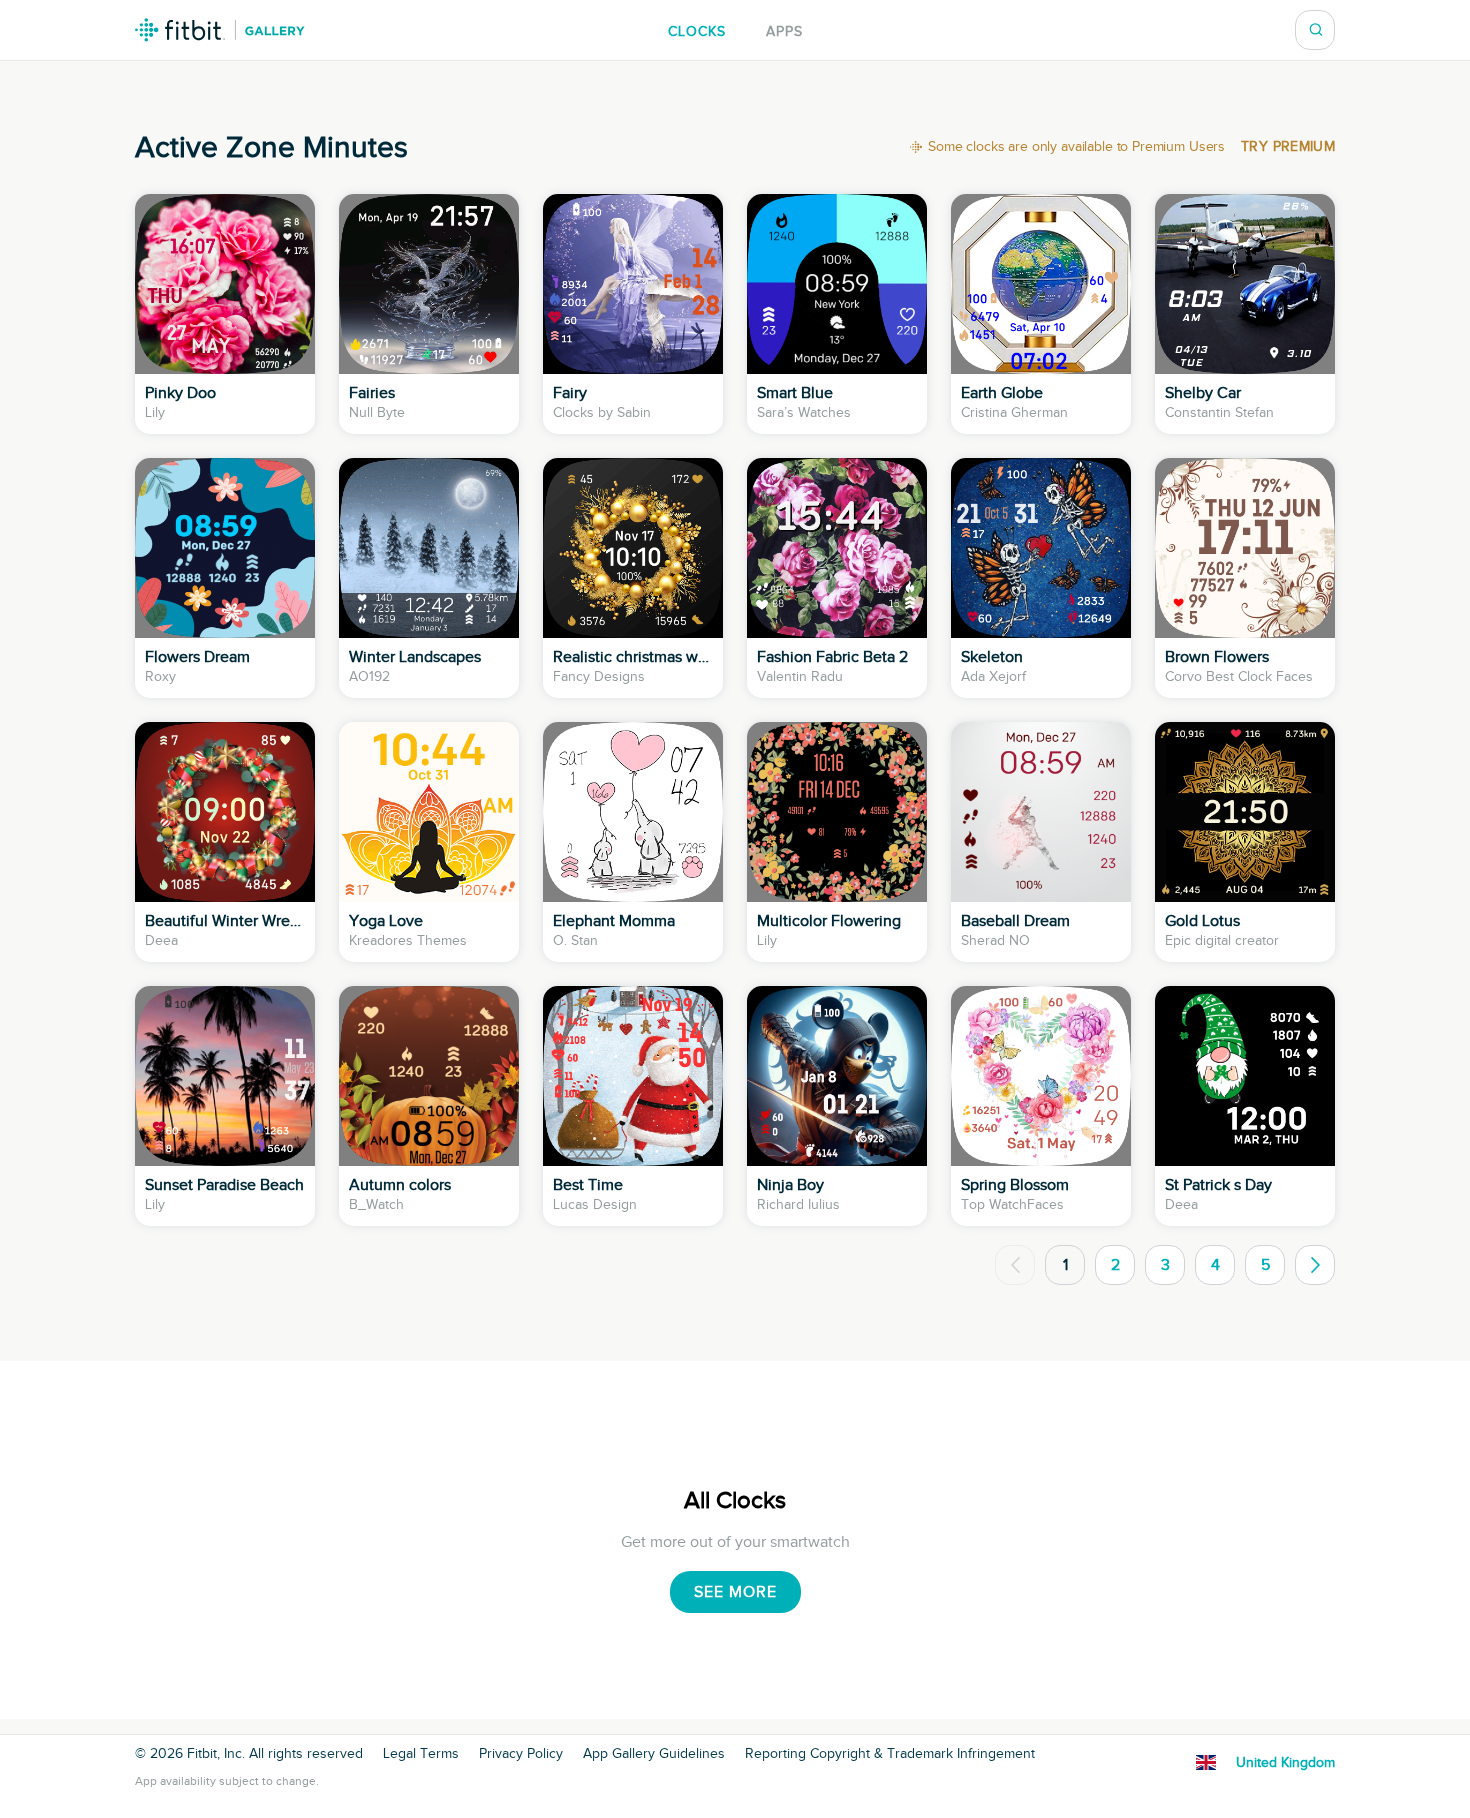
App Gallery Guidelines (654, 1754)
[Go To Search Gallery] (1316, 30)
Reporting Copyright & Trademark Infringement (890, 1754)
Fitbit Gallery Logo (220, 30)
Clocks (697, 31)
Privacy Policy (521, 1754)
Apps (784, 31)
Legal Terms (421, 1754)
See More (735, 1592)
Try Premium (1288, 147)
